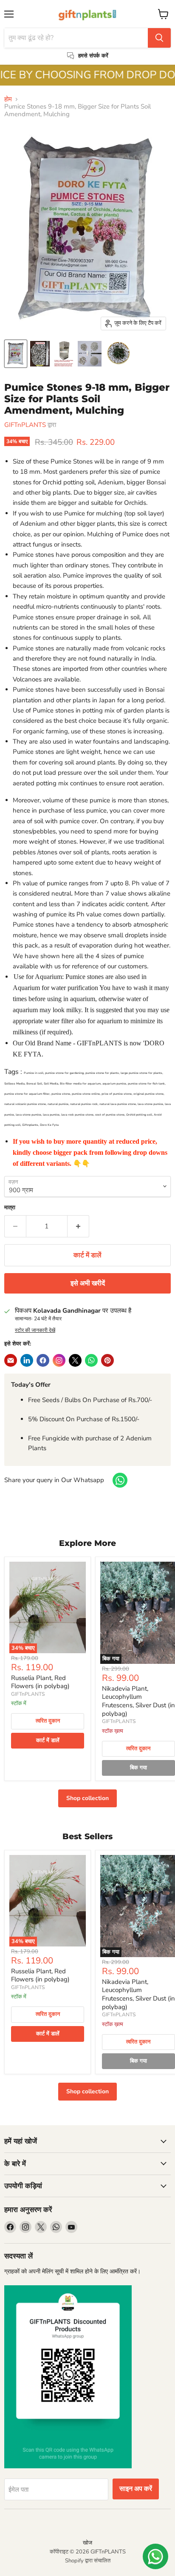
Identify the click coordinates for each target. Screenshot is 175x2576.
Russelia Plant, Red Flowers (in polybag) (40, 1682)
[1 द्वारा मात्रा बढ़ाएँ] (78, 1226)
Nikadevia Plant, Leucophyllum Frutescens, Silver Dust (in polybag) (138, 1701)
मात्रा (10, 1208)
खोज (87, 2543)
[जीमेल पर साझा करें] (27, 1360)
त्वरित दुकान (48, 1721)
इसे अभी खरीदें (88, 1283)
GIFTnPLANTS (25, 425)
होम (8, 99)
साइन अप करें (136, 2489)
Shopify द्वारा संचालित (88, 2561)
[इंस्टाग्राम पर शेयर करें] (59, 1360)
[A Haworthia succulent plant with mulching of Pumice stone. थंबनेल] (119, 354)
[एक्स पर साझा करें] (75, 1360)
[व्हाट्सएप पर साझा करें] (91, 1360)
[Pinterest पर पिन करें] (107, 1360)
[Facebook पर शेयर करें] (43, 1360)
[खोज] (159, 38)
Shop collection (87, 1798)
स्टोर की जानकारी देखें (35, 1330)
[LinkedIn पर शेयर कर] (11, 1360)
